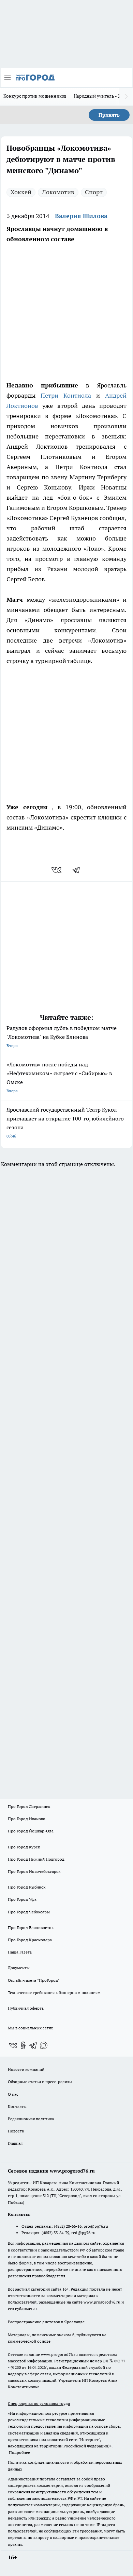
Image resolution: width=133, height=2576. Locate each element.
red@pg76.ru (83, 2233)
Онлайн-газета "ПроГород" (34, 1980)
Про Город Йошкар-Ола (31, 1831)
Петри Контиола (66, 395)
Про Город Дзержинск (29, 1806)
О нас (13, 2094)
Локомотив (58, 192)
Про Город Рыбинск (27, 1887)
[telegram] (78, 870)
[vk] (57, 870)
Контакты (17, 2106)
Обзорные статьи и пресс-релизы (40, 2082)
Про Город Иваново (27, 1819)
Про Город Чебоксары (29, 1912)
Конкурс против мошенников (35, 96)
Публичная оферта (26, 2008)
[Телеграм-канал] (33, 2045)
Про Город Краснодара (30, 1940)
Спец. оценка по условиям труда (39, 2403)
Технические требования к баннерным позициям (54, 1992)
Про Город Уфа (22, 1899)
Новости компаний (26, 2069)
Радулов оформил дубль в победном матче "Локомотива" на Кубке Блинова (62, 1036)
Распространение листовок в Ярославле (46, 2322)
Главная (15, 2143)
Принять (109, 115)
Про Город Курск (24, 1847)
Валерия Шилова (81, 216)
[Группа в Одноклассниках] (23, 2045)
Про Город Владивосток (31, 1927)
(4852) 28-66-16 (68, 2226)
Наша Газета (20, 1952)
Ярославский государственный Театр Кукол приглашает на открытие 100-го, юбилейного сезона (65, 1122)
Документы (19, 1968)
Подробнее (19, 2452)
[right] (126, 97)
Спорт (94, 192)
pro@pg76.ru (96, 2226)
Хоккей (21, 192)
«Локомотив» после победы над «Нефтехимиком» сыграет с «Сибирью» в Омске (59, 1077)
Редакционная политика (31, 2119)
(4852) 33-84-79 (55, 2233)
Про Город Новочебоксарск (34, 1871)
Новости (16, 2131)
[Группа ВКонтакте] (13, 2045)
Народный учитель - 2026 (101, 96)
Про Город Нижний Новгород (36, 1859)
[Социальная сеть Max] (44, 2045)
